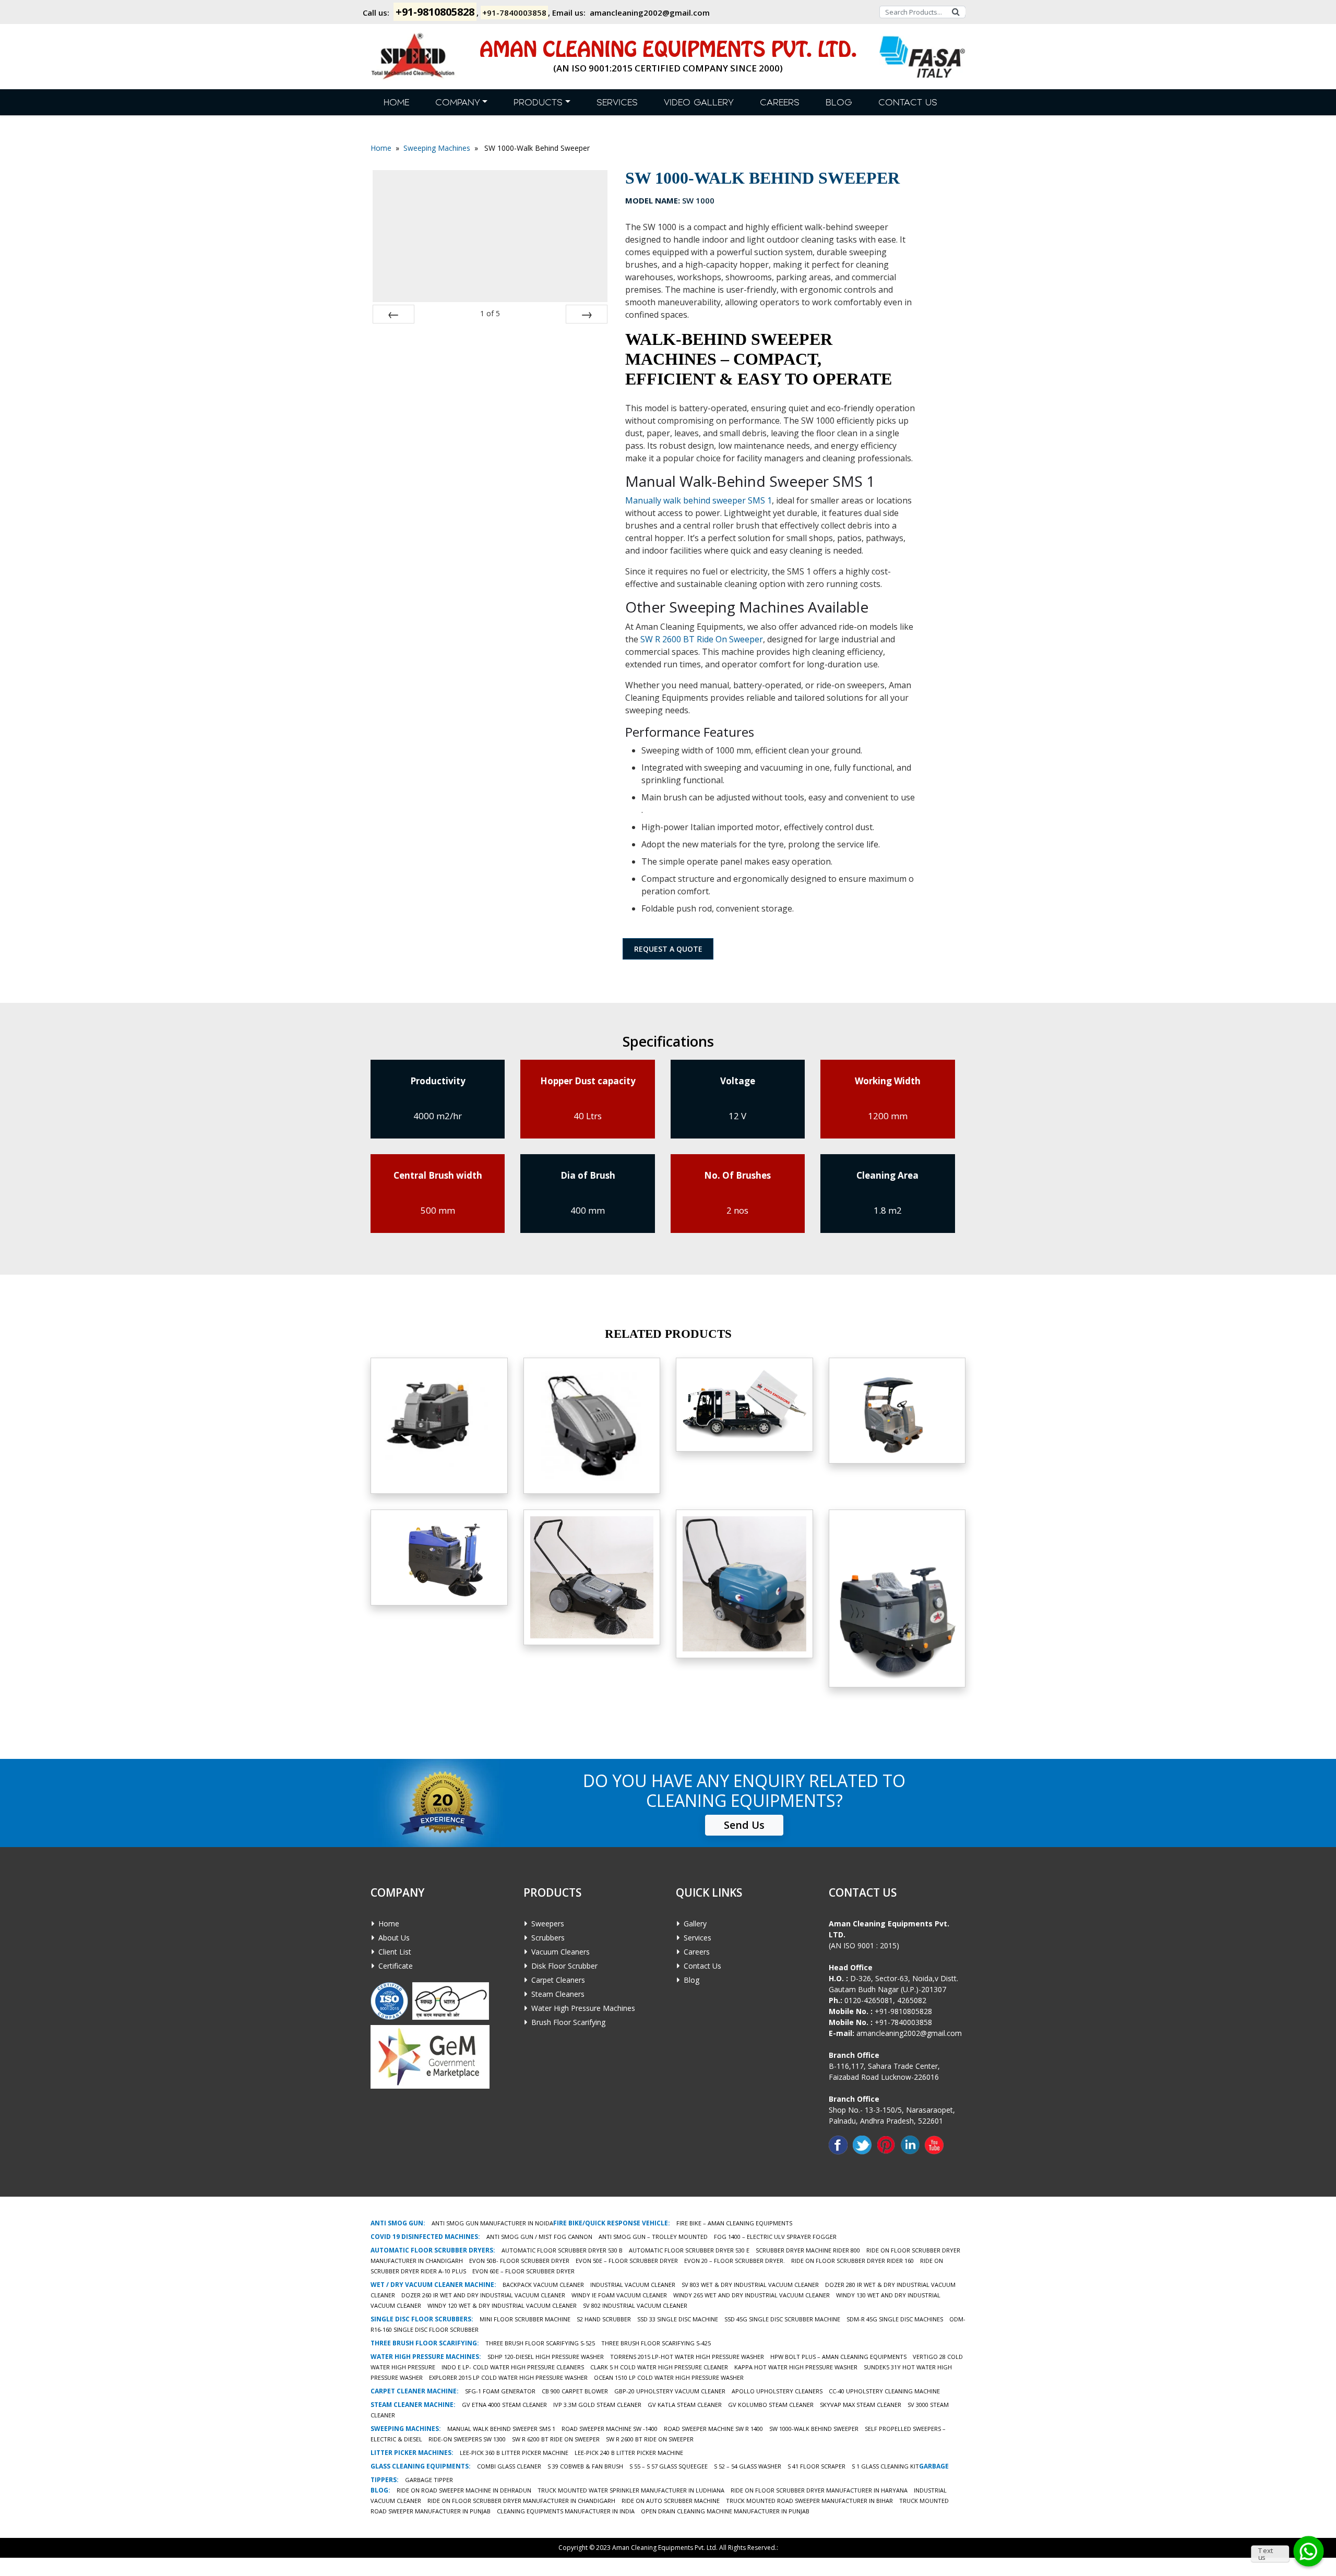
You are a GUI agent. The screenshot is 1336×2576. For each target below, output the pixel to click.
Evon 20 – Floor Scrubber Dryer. (735, 2261)
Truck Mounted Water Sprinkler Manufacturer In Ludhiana (631, 2490)
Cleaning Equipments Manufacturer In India (566, 2511)
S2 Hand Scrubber (604, 2319)
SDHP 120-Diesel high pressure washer (546, 2357)
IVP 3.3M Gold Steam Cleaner (597, 2405)
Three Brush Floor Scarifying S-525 (540, 2343)
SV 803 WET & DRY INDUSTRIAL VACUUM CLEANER (750, 2285)
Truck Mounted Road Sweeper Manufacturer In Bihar (809, 2501)
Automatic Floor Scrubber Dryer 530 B (562, 2250)
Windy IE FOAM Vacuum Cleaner (619, 2295)
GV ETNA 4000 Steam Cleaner (504, 2405)
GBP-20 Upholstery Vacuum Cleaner (670, 2391)
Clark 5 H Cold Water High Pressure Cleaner (659, 2367)
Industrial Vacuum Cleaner (633, 2285)
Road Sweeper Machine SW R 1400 (713, 2429)
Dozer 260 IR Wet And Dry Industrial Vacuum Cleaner (483, 2295)
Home (396, 103)
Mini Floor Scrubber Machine (525, 2319)
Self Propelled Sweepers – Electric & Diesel (744, 1432)
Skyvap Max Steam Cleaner (861, 2405)
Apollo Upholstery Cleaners (777, 2391)
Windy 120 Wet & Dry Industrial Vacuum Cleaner (502, 2305)
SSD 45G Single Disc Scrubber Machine (782, 2319)
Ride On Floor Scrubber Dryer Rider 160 (852, 2261)
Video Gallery (699, 103)
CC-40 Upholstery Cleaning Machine (884, 2391)
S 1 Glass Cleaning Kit (885, 2466)
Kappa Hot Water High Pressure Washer (796, 2367)
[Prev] (393, 314)
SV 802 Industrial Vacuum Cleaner (635, 2305)
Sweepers (548, 1924)
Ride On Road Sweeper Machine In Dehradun (464, 2490)
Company (458, 103)
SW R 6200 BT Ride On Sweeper (556, 2439)
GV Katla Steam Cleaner (685, 2405)
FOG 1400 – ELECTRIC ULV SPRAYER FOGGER (775, 2237)
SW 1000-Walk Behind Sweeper (814, 2429)
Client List (395, 1952)
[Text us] (1309, 2551)
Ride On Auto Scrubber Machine (671, 2501)
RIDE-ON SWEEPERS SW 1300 (467, 2439)
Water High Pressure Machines (583, 2008)
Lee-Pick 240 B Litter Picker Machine (629, 2453)
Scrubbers (548, 1938)
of (490, 313)
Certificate (396, 1966)
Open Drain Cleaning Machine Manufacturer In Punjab (725, 2511)
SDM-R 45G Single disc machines (895, 2319)
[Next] (587, 314)
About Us (394, 1938)
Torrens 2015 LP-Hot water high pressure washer (687, 2357)
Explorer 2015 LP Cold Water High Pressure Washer (508, 2377)
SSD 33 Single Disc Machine (678, 2319)
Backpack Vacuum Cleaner (543, 2285)
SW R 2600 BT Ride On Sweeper (702, 639)
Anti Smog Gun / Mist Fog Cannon (539, 2237)
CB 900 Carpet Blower (575, 2391)
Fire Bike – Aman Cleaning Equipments (734, 2223)
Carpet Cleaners (558, 1980)
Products (538, 103)
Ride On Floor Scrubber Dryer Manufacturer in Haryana (819, 2490)
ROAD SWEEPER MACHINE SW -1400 (610, 2429)
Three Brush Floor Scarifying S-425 (656, 2343)
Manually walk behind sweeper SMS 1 (699, 500)
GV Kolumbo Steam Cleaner (771, 2405)
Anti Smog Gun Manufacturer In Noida (492, 2223)
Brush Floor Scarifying (568, 2022)
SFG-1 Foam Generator (500, 2391)
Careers (780, 103)
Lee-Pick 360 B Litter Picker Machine (514, 2453)
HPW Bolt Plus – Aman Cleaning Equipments (838, 2357)
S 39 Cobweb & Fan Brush (585, 2466)
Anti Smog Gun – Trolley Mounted (653, 2237)
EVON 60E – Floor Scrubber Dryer (523, 2271)
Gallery (695, 1924)
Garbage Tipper (429, 2480)
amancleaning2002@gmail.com (650, 13)
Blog (839, 103)
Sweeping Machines (437, 148)
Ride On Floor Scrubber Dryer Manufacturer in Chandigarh (521, 2501)
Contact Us (908, 103)
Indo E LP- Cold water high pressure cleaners (513, 2367)
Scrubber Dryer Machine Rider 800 (808, 2250)
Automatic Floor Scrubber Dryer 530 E (689, 2250)
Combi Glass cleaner (509, 2466)
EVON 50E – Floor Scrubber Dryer (627, 2261)
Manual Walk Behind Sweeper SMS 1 (592, 1584)
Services (617, 103)
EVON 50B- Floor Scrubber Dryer (519, 2261)
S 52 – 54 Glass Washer (748, 2466)
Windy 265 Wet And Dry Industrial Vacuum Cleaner (751, 2295)
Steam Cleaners (558, 1994)
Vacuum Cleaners (560, 1952)
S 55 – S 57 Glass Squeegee (669, 2466)
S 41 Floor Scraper (816, 2466)
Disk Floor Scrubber (564, 1966)
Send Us (744, 1825)
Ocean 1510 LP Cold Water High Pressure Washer (669, 2377)
